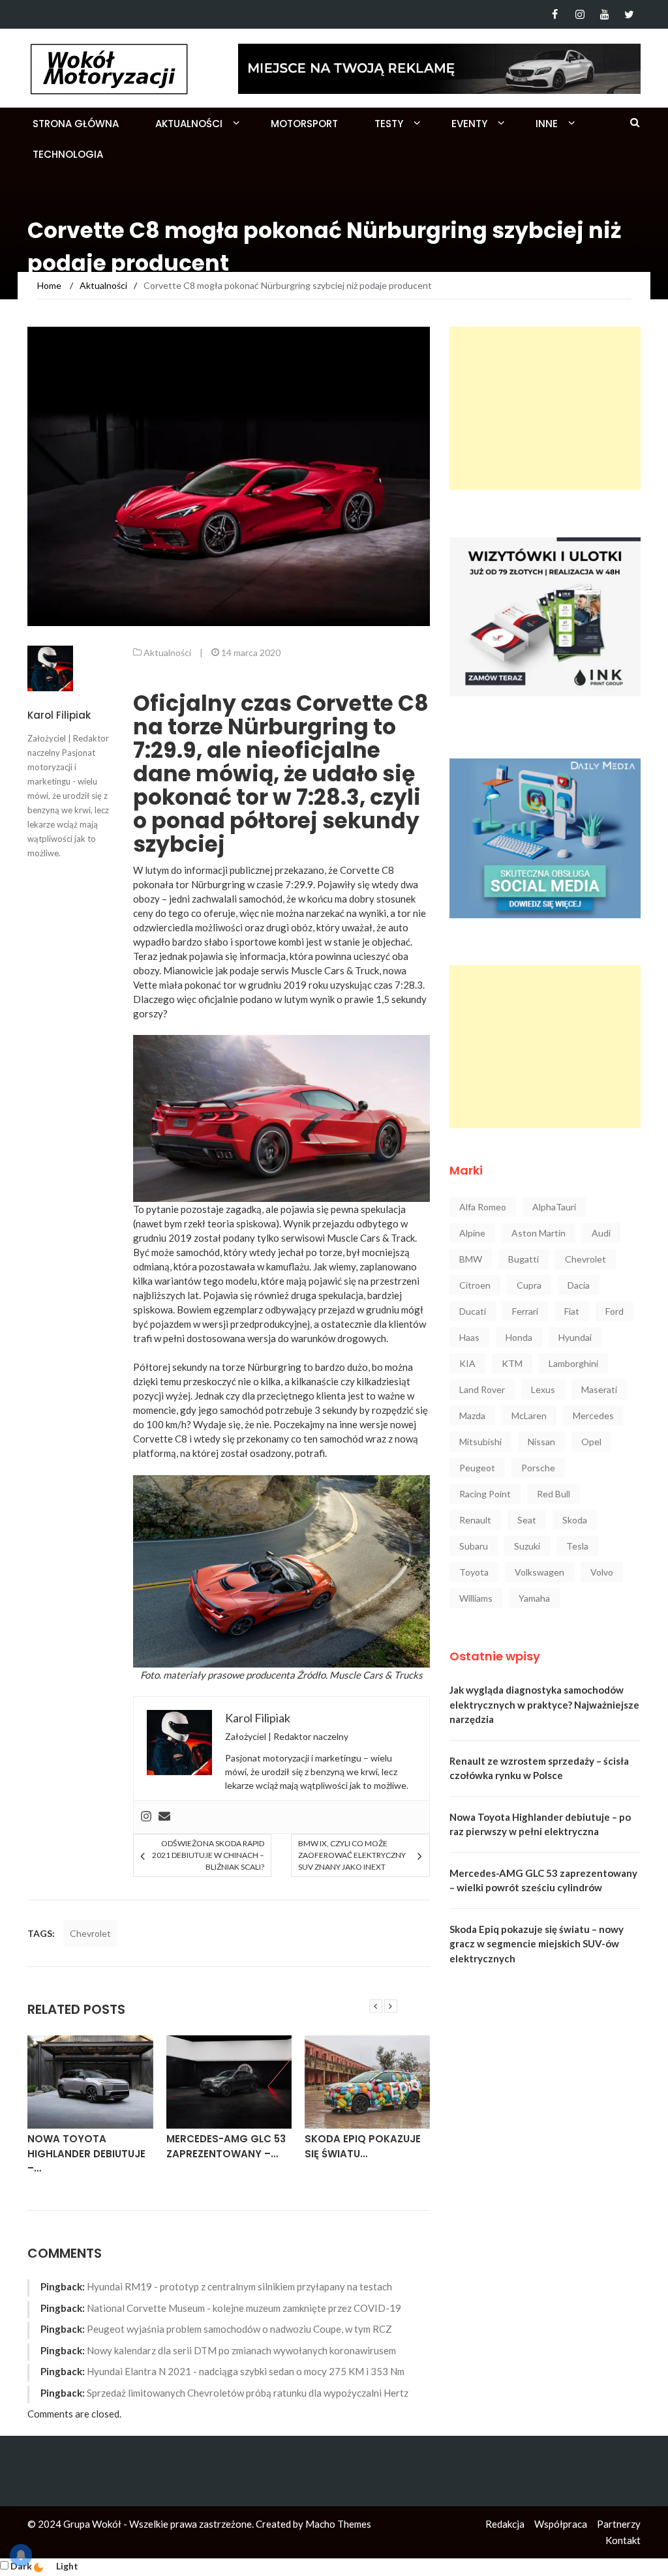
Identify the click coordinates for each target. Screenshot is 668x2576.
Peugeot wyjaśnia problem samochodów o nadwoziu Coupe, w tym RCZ (239, 2329)
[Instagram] (580, 14)
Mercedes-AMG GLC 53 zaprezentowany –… (226, 2146)
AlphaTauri (554, 1207)
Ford (615, 1311)
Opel (591, 1442)
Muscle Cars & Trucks (376, 1675)
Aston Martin (539, 1233)
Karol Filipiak (59, 715)
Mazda (472, 1415)
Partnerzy (619, 2524)
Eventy (469, 124)
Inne (547, 124)
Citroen (475, 1285)
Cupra (529, 1285)
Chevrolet (90, 1933)
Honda (519, 1337)
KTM (512, 1363)
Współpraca (561, 2524)
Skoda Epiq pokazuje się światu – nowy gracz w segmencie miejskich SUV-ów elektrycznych (537, 1944)
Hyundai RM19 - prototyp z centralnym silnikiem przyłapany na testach (239, 2286)
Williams (476, 1598)
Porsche (538, 1468)
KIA (467, 1363)
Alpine (472, 1233)
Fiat (572, 1311)
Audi (601, 1233)
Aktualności (189, 124)
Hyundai (575, 1337)
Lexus (543, 1389)
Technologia (68, 154)
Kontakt (623, 2540)
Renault (475, 1520)
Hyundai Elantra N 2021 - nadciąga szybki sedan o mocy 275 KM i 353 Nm (246, 2371)
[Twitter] (629, 14)
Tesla (577, 1546)
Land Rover (482, 1389)
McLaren (529, 1415)
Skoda (575, 1520)
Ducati (473, 1311)
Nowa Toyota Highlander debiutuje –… (86, 2153)
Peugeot (477, 1468)
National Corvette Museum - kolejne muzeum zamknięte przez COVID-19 (244, 2308)
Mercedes (593, 1415)
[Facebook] (555, 14)
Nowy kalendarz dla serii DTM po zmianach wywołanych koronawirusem (241, 2350)
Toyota (474, 1572)
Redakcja (505, 2524)
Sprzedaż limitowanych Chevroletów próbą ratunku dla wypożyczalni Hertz (248, 2393)
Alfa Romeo (483, 1207)
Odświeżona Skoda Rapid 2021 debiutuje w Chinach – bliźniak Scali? (208, 1855)
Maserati (599, 1389)
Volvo (602, 1572)
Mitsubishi (480, 1442)
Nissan (541, 1442)
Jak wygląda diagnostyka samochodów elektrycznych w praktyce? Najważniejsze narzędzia (544, 1704)
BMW (471, 1259)
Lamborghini (573, 1363)
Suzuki (527, 1546)
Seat (527, 1520)
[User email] (164, 1817)
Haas (469, 1337)
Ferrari (525, 1311)
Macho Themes (338, 2524)
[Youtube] (604, 14)
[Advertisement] (545, 408)
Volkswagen (539, 1572)
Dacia (579, 1285)
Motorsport (304, 124)
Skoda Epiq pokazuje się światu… (363, 2146)
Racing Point (485, 1494)
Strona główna (76, 124)
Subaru (474, 1546)
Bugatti (524, 1259)
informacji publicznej (228, 870)
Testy (389, 124)
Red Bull (554, 1494)
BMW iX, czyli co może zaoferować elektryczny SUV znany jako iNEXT (352, 1855)
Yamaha (534, 1598)
